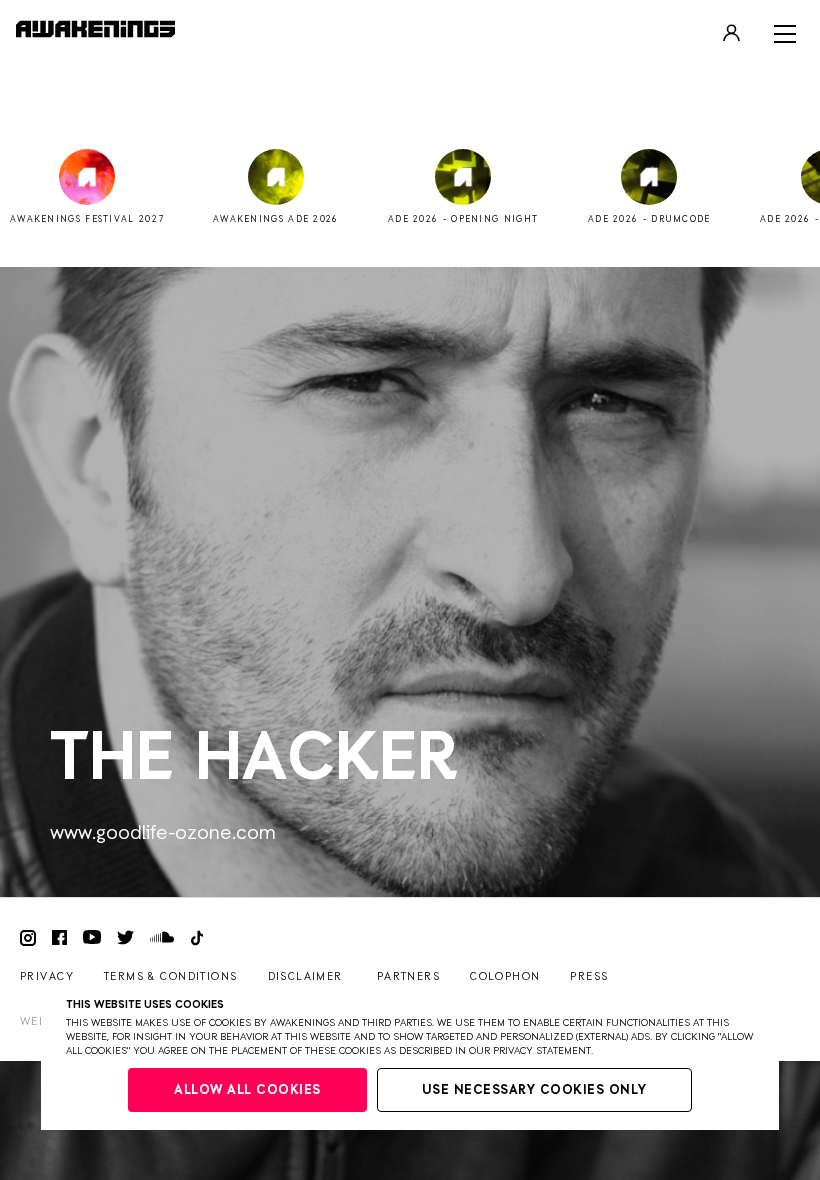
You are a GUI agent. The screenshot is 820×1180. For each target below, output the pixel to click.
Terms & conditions (171, 976)
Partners (408, 976)
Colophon (505, 976)
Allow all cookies (247, 1090)
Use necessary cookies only (534, 1090)
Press (589, 976)
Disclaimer (305, 976)
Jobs (410, 116)
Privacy (47, 976)
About (409, 86)
